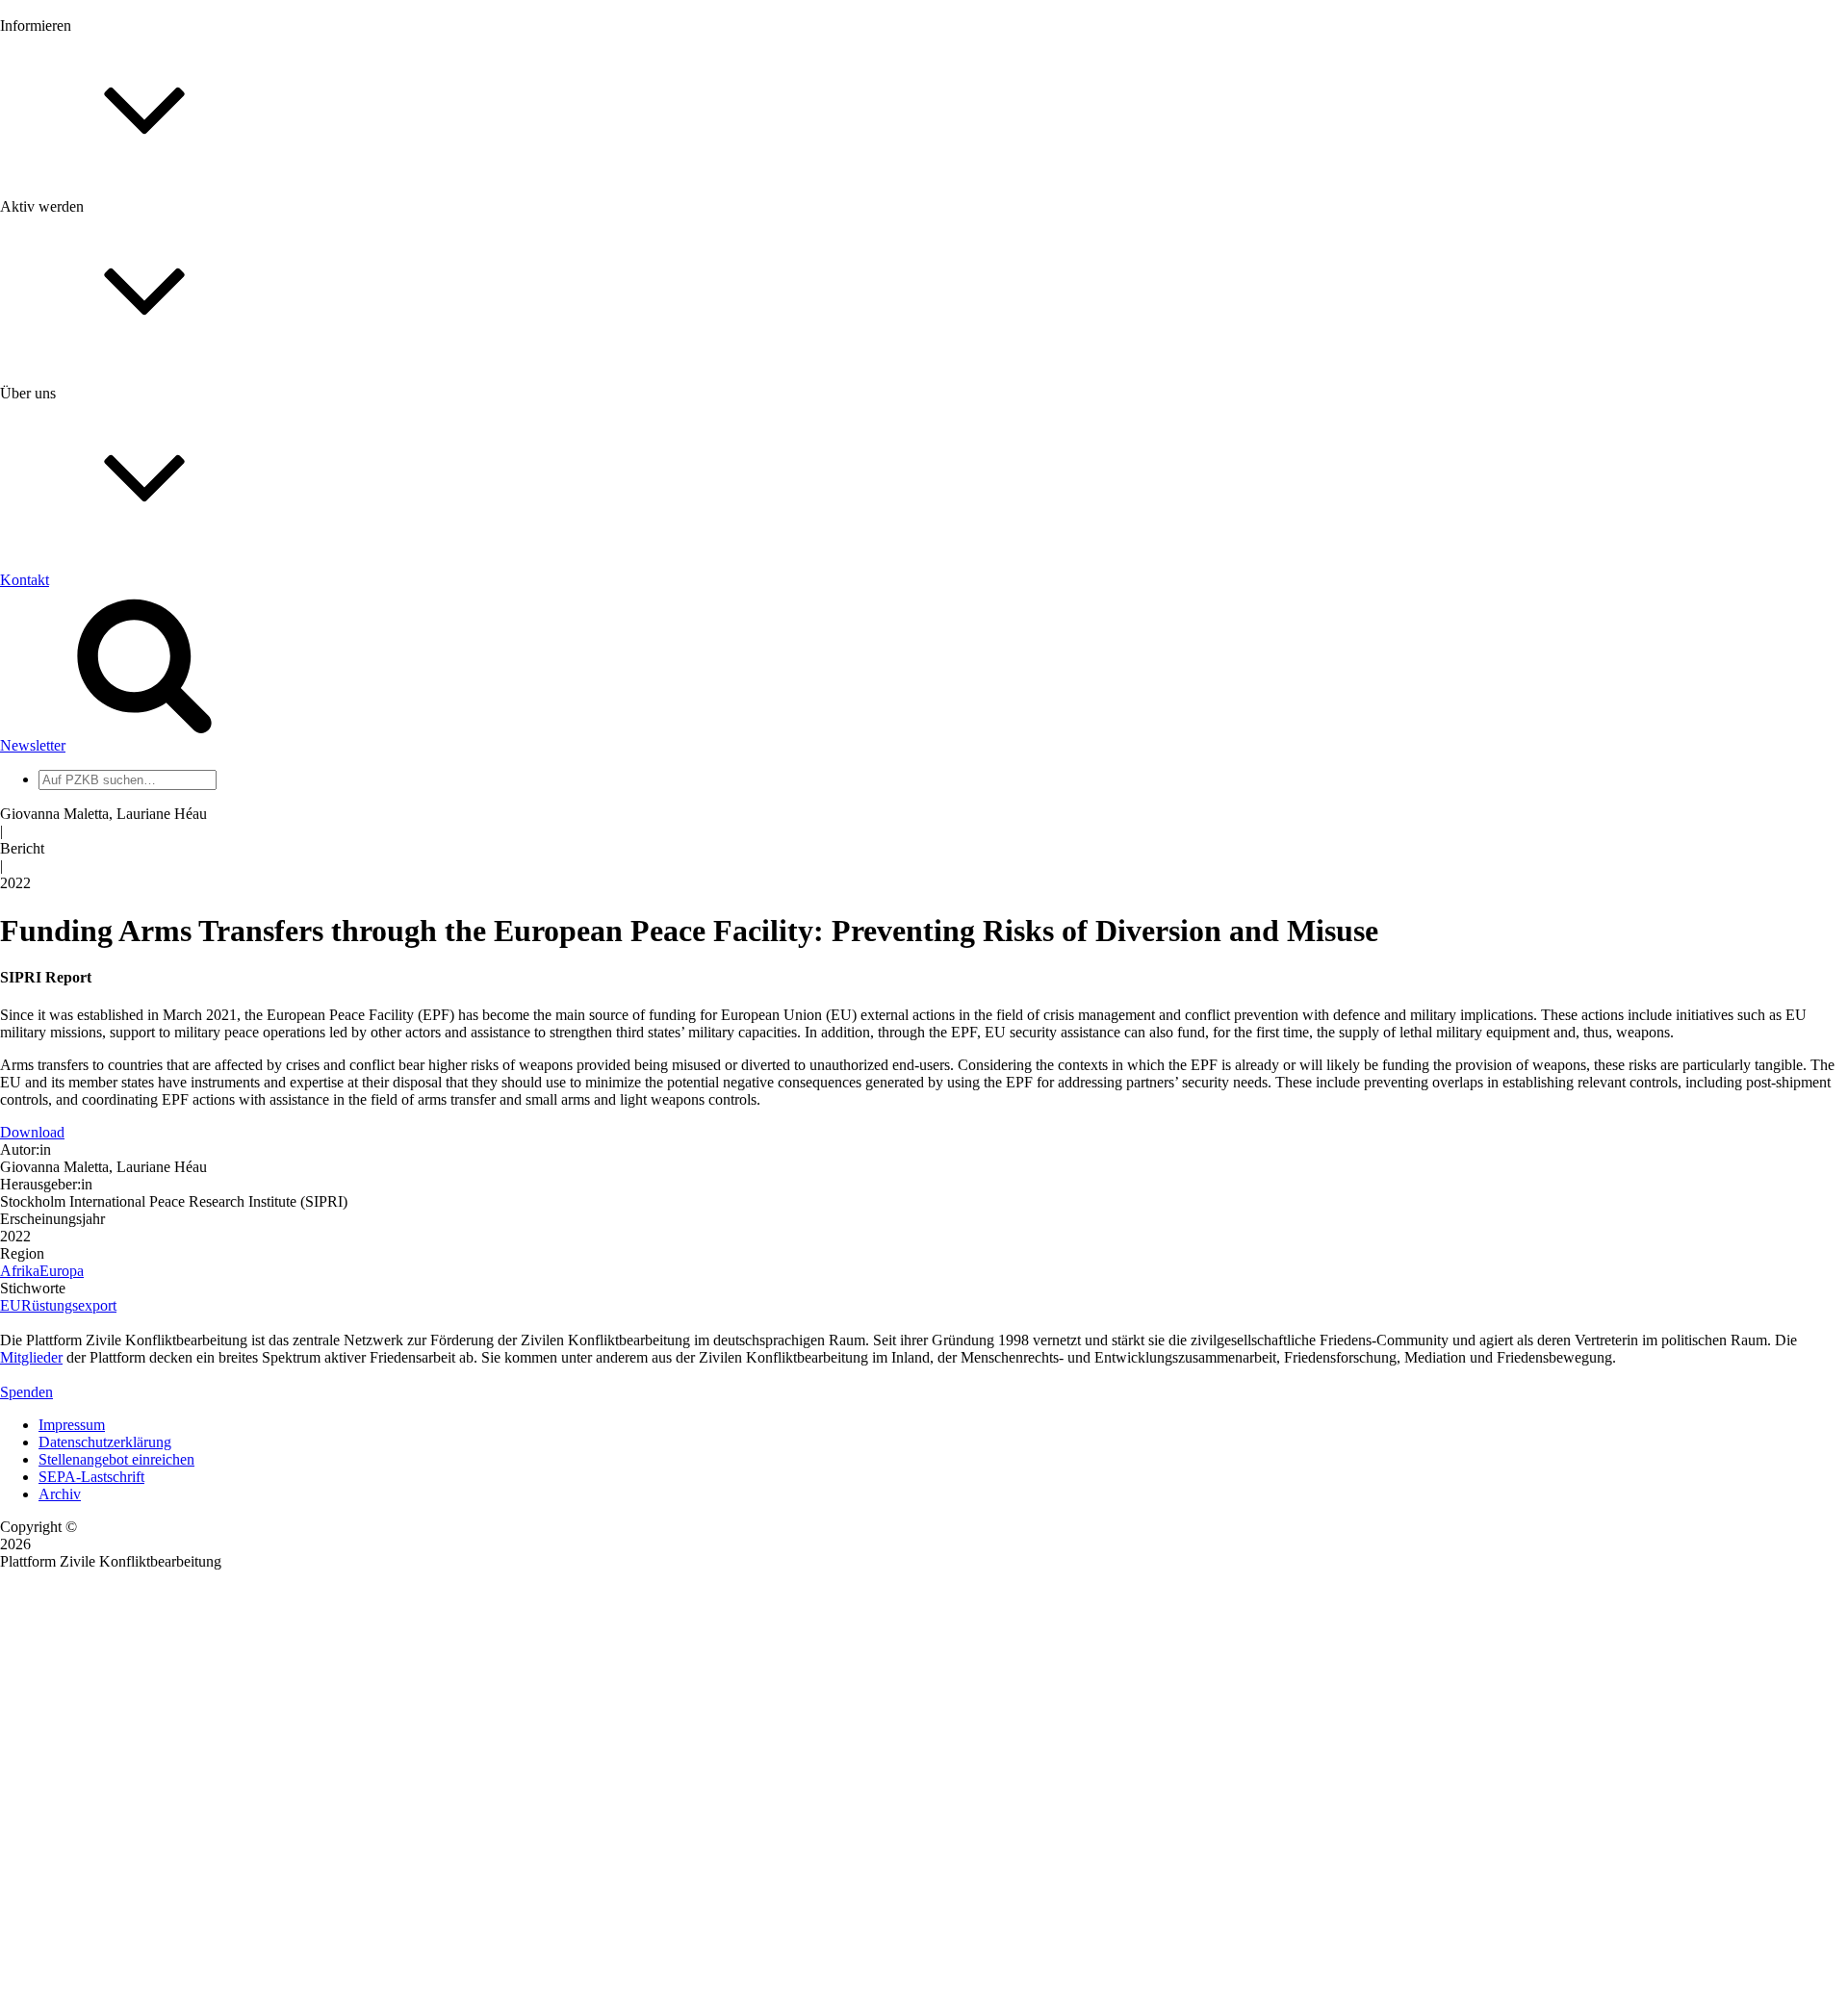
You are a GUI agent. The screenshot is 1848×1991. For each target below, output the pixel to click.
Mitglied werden (89, 430)
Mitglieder (70, 464)
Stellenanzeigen (86, 293)
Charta (59, 635)
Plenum (62, 796)
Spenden (26, 1392)
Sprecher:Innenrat (92, 762)
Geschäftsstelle (84, 744)
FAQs (57, 482)
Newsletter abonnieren (107, 241)
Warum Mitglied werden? (116, 447)
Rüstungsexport (69, 1305)
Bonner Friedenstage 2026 (119, 276)
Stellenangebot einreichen (116, 1459)
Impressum (72, 1425)
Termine (64, 258)
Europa (62, 1271)
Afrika (20, 1271)
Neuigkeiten (76, 206)
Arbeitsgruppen (86, 814)
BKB (55, 941)
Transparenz (76, 652)
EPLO (58, 923)
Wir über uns (77, 617)
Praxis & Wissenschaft (106, 558)
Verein (58, 779)
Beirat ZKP (74, 906)
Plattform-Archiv (90, 343)
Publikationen (80, 310)
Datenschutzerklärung (105, 1442)
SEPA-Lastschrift (91, 1477)
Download (32, 1132)
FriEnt (58, 889)
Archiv (60, 1494)
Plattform (66, 224)
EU (11, 1305)
